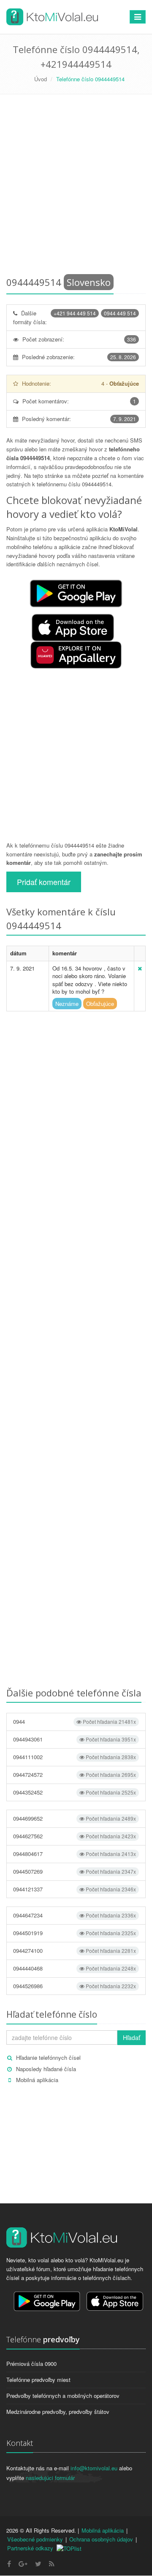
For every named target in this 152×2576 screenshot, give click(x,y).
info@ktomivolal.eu (94, 2468)
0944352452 (75, 1792)
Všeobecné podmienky (35, 2539)
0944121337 (75, 1889)
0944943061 (75, 1739)
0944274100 (75, 1951)
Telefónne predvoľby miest (38, 2380)
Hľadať (132, 2037)
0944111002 (75, 1757)
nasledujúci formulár (50, 2478)
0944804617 (75, 1854)
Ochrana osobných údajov (101, 2539)
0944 (75, 1721)
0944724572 (75, 1775)
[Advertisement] (76, 187)
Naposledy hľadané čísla (46, 2069)
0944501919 (75, 1933)
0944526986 (75, 1986)
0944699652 (75, 1818)
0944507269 (75, 1871)
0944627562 (75, 1836)
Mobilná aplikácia (37, 2080)
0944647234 (75, 1915)
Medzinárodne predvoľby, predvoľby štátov (58, 2412)
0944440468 (75, 1968)
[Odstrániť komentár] (140, 968)
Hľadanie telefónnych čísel (48, 2057)
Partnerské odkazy (30, 2548)
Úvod (41, 79)
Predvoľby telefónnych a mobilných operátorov (63, 2396)
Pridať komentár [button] (44, 882)
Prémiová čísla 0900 (31, 2364)
